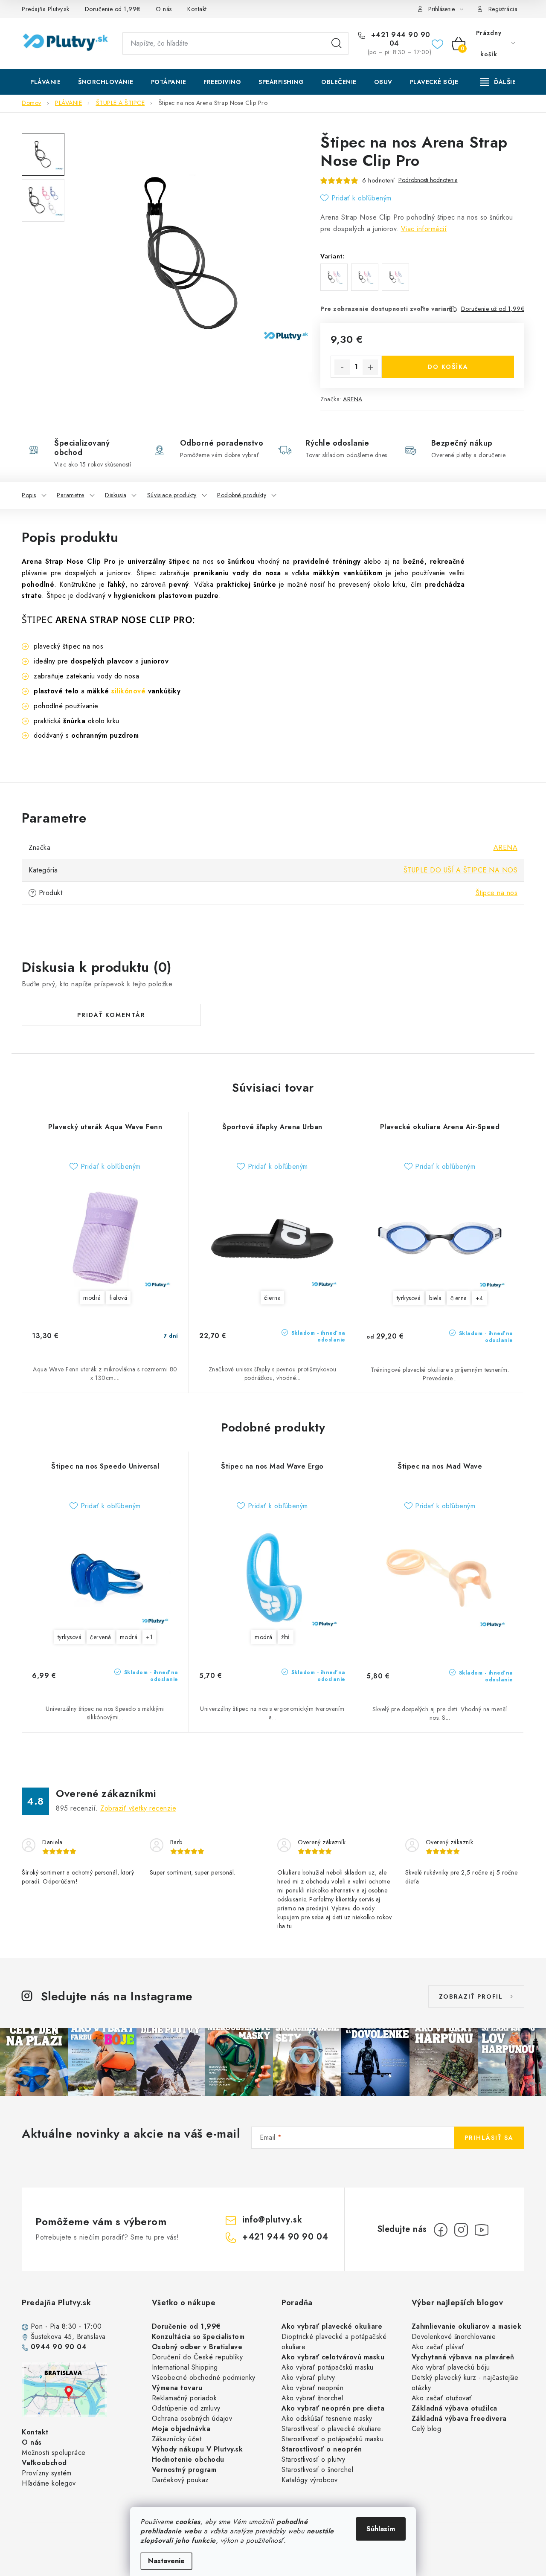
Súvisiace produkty (172, 495)
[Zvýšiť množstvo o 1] (370, 367)
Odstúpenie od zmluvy (186, 2408)
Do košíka (448, 367)
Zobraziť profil (471, 1996)
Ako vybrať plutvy (308, 2378)
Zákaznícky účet (177, 2439)
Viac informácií (424, 229)
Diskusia (116, 495)
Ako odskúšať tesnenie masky (327, 2418)
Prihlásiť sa (489, 2138)
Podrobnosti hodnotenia (428, 180)
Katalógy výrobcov (310, 2480)
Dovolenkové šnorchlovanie (454, 2337)
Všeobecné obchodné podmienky (204, 2378)
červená (101, 1637)
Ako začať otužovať (442, 2398)
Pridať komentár (111, 1015)
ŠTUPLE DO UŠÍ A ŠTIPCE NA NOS (461, 870)
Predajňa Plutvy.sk (45, 9)
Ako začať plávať (438, 2347)
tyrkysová (409, 1298)
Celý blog (427, 2429)
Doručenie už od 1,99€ (493, 309)
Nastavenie (166, 2561)
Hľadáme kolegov (49, 2483)
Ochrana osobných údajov (192, 2418)
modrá (92, 1298)
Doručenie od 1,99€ (113, 9)
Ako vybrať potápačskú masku (328, 2367)
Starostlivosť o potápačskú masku (333, 2439)
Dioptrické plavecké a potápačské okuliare (334, 2342)
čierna (272, 1298)
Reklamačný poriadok (184, 2398)
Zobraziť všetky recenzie (138, 1808)
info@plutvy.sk (272, 2220)
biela (436, 1298)
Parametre (71, 495)
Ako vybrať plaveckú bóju (451, 2367)
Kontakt (197, 9)
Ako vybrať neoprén (312, 2388)
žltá (286, 1637)
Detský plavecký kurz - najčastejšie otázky (465, 2383)
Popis (29, 495)
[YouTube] (482, 2230)
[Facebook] (441, 2230)
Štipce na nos (497, 893)
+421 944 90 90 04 (399, 39)
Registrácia (503, 9)
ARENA (353, 399)
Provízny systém (47, 2473)
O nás (164, 9)
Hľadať (337, 43)
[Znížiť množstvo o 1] (342, 367)
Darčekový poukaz (180, 2480)
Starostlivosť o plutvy (313, 2459)
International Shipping (185, 2367)
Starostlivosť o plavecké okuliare (331, 2429)
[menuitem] (45, 82)
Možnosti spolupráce (54, 2453)
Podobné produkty (242, 495)
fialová (119, 1298)
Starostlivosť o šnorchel (317, 2470)
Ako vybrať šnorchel (312, 2398)
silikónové (128, 691)
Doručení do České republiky (197, 2357)
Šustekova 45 (51, 2337)
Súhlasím (381, 2529)
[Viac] (498, 82)
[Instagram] (461, 2230)
